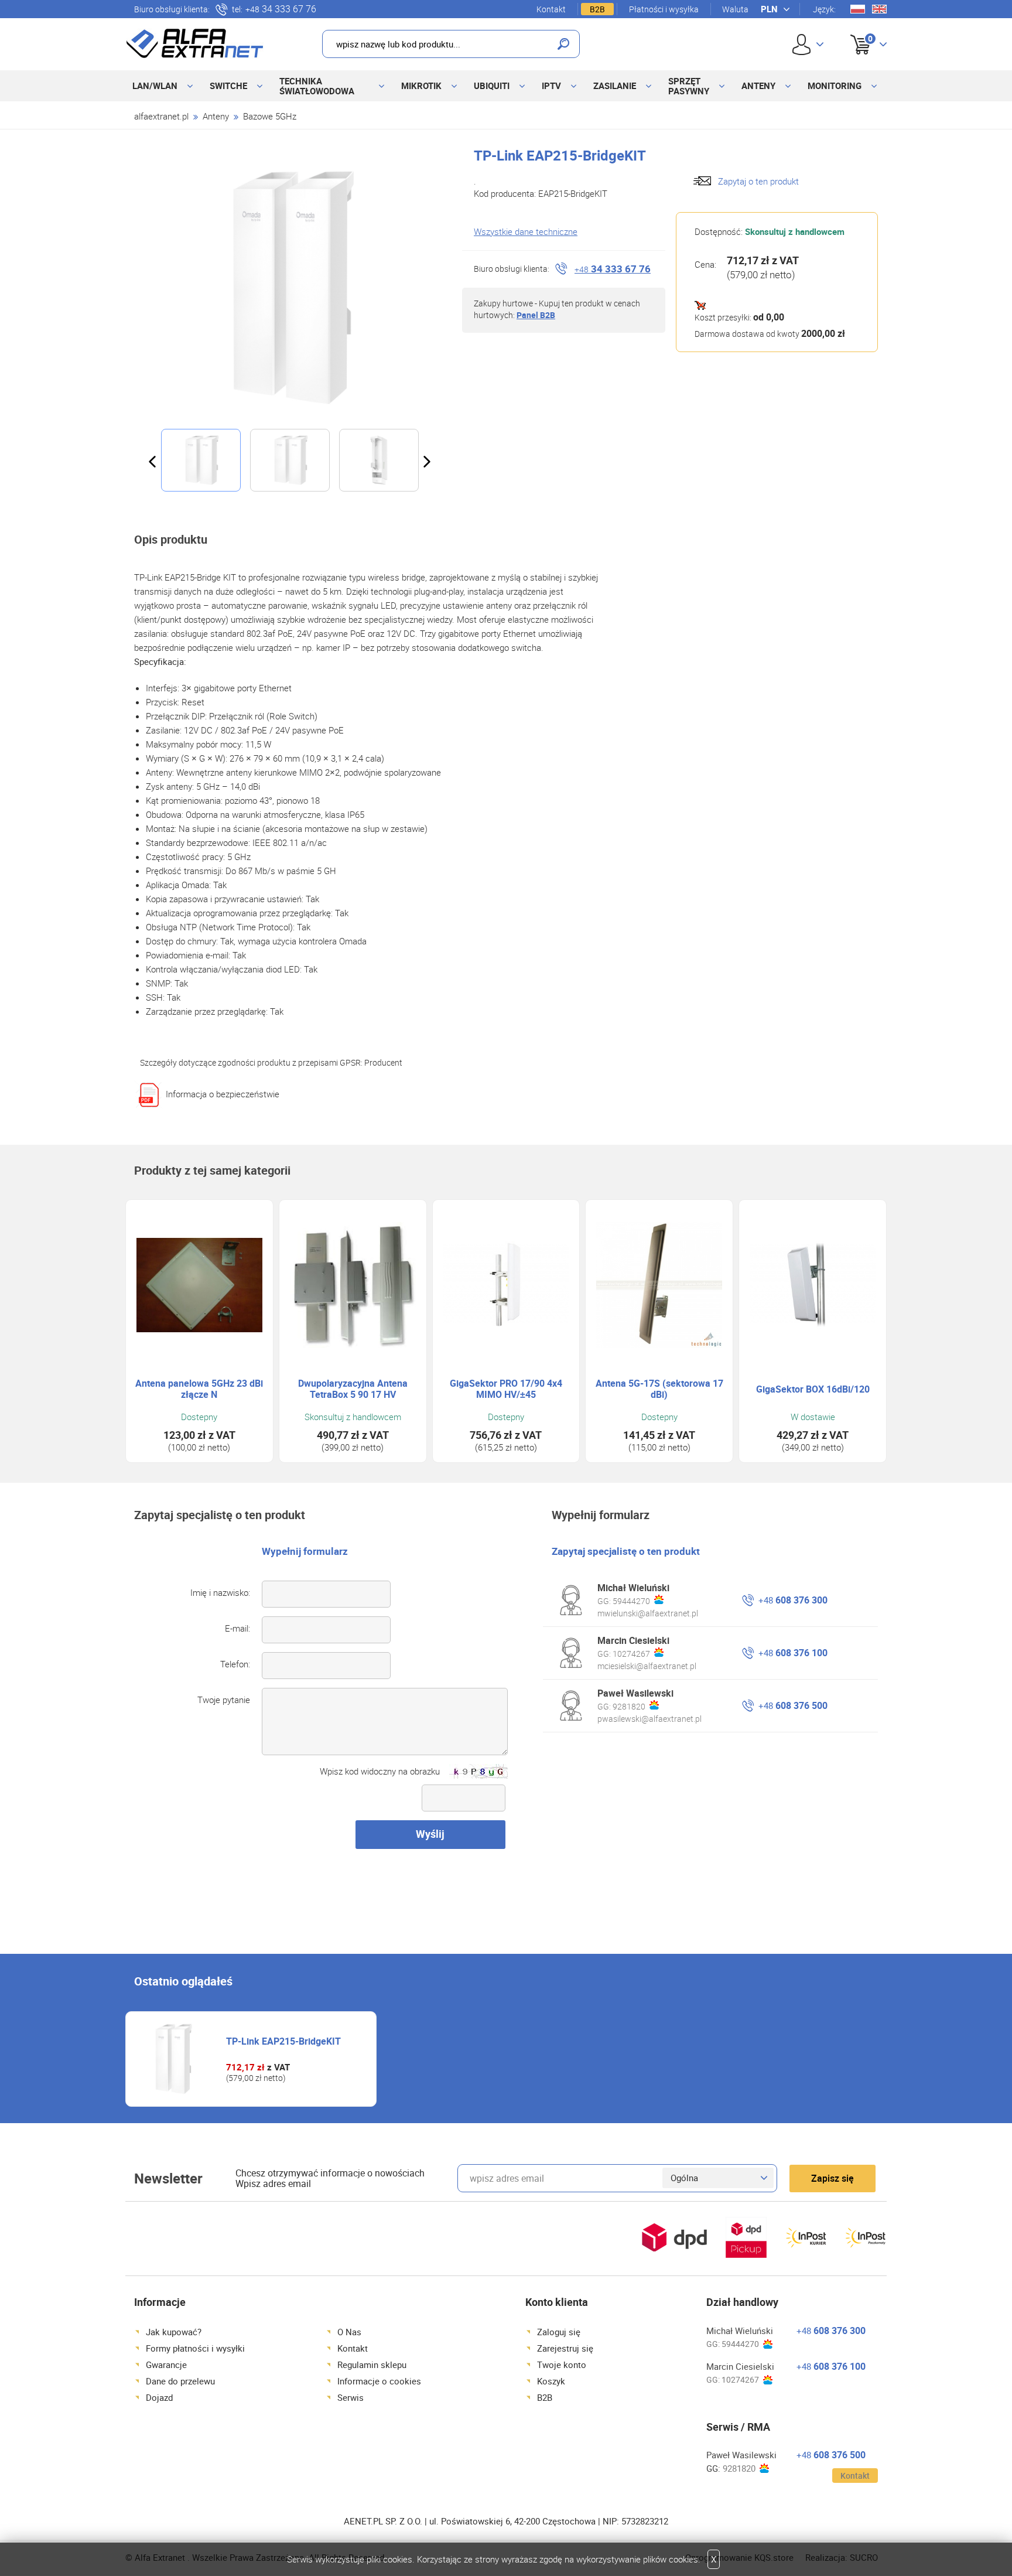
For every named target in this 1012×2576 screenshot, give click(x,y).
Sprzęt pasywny (689, 86)
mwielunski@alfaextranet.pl (648, 1613)
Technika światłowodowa (317, 86)
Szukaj (563, 44)
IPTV (551, 86)
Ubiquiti (492, 86)
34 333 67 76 (281, 9)
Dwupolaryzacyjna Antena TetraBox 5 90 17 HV (353, 1389)
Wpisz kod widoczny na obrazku (380, 1771)
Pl (858, 9)
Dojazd (159, 2397)
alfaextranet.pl (161, 116)
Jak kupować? (174, 2332)
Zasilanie (615, 86)
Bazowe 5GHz (270, 116)
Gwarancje (166, 2365)
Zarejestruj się (565, 2348)
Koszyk (859, 31)
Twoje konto (562, 2365)
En (879, 9)
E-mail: (237, 1628)
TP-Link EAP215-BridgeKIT (283, 2041)
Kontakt (551, 9)
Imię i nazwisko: (220, 1592)
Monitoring (835, 86)
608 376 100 (793, 1653)
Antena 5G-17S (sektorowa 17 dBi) (659, 1389)
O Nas (349, 2332)
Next (427, 462)
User (808, 44)
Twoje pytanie (224, 1700)
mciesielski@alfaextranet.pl (647, 1666)
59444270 (631, 1601)
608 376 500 (793, 1705)
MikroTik (421, 86)
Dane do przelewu (180, 2381)
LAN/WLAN (155, 86)
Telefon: (235, 1664)
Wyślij (430, 1834)
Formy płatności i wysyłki (195, 2348)
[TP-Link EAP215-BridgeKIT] (289, 288)
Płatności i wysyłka (664, 9)
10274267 (631, 1654)
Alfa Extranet (195, 43)
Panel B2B (536, 315)
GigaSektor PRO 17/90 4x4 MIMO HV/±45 (506, 1389)
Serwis (351, 2397)
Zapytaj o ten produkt (758, 181)
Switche (228, 86)
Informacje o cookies (379, 2381)
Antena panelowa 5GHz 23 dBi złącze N (199, 1389)
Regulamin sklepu (372, 2365)
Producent (383, 1062)
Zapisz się (832, 2178)
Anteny (758, 86)
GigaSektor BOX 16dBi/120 (813, 1389)
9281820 (629, 1706)
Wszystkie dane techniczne (526, 231)
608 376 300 (793, 1600)
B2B (597, 9)
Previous (152, 462)
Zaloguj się (559, 2332)
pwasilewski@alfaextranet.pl (649, 1719)
